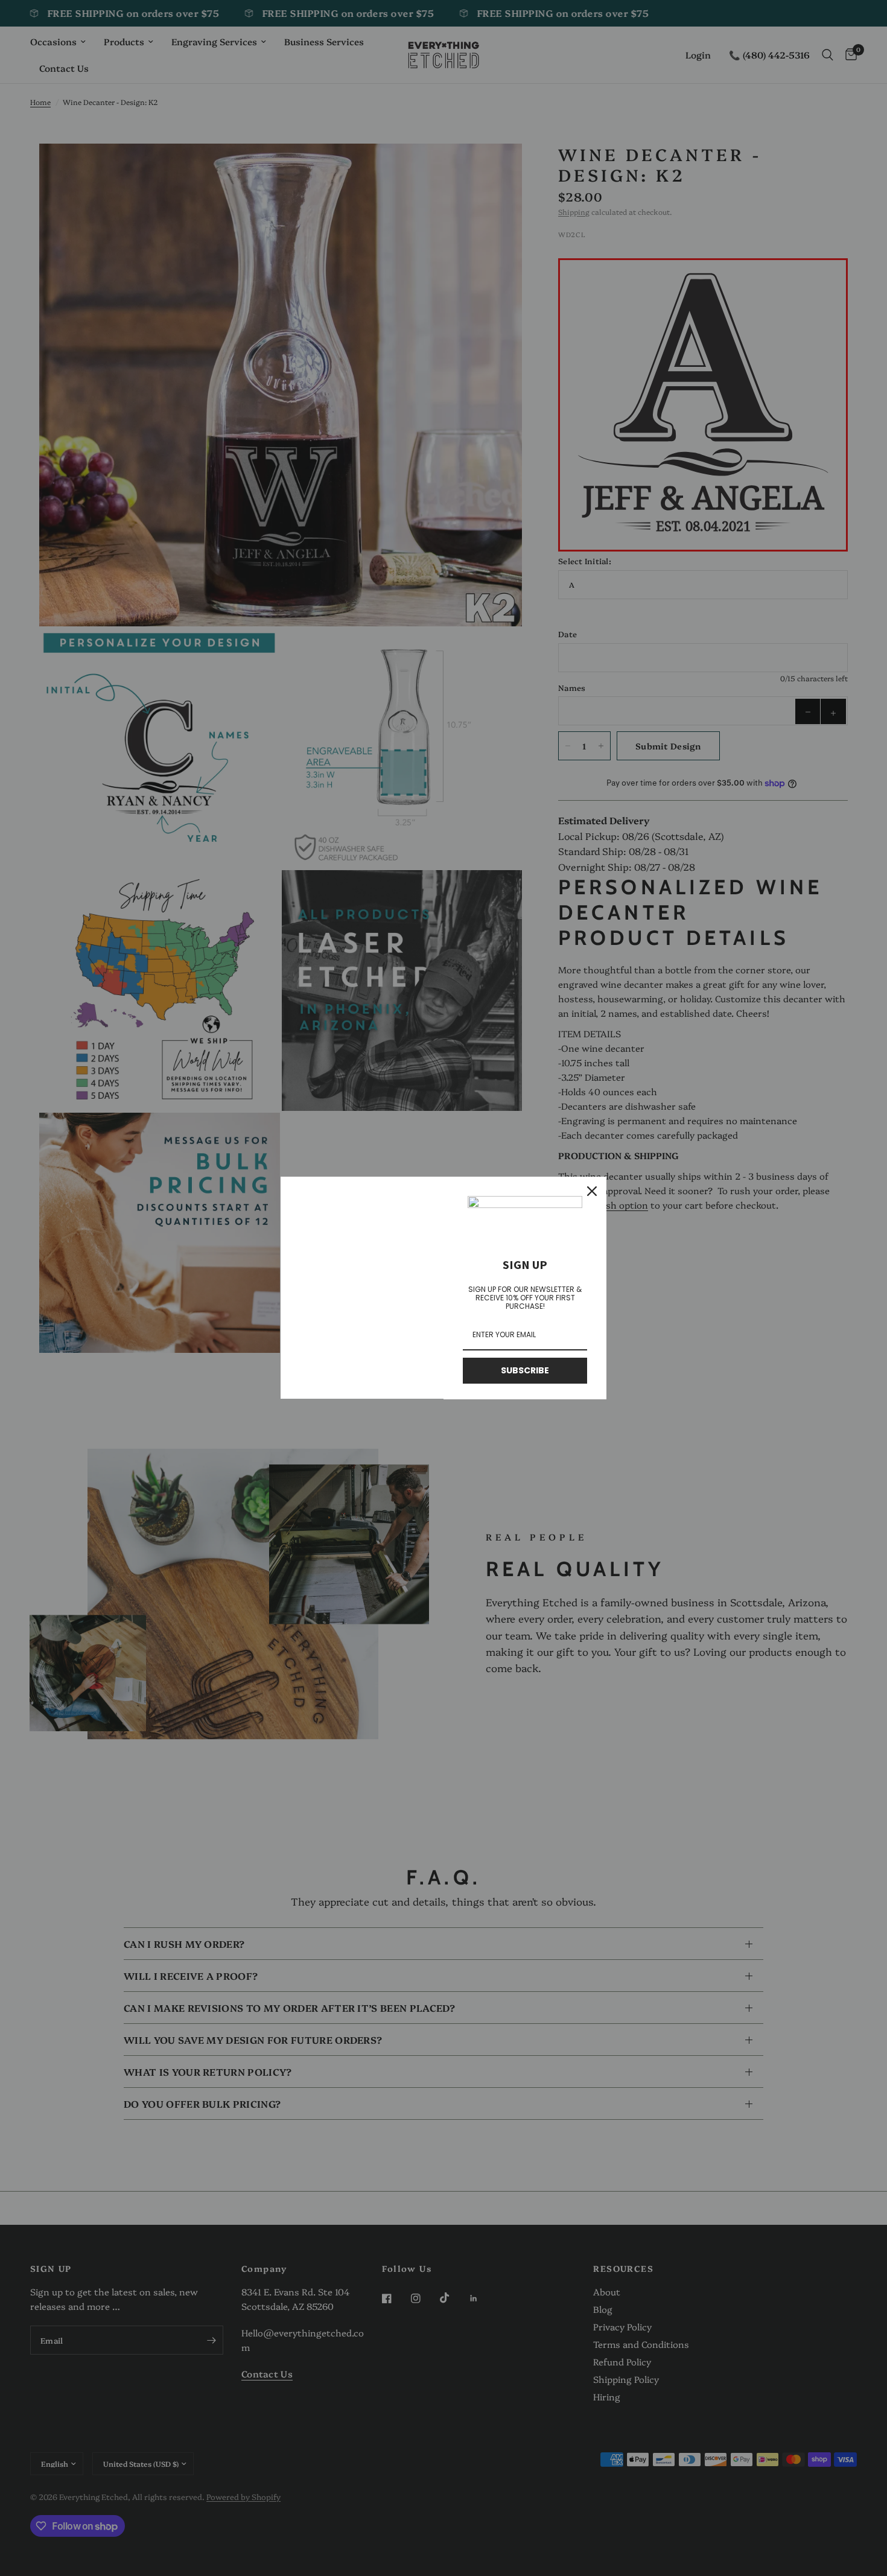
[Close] (592, 1191)
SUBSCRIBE (525, 1370)
